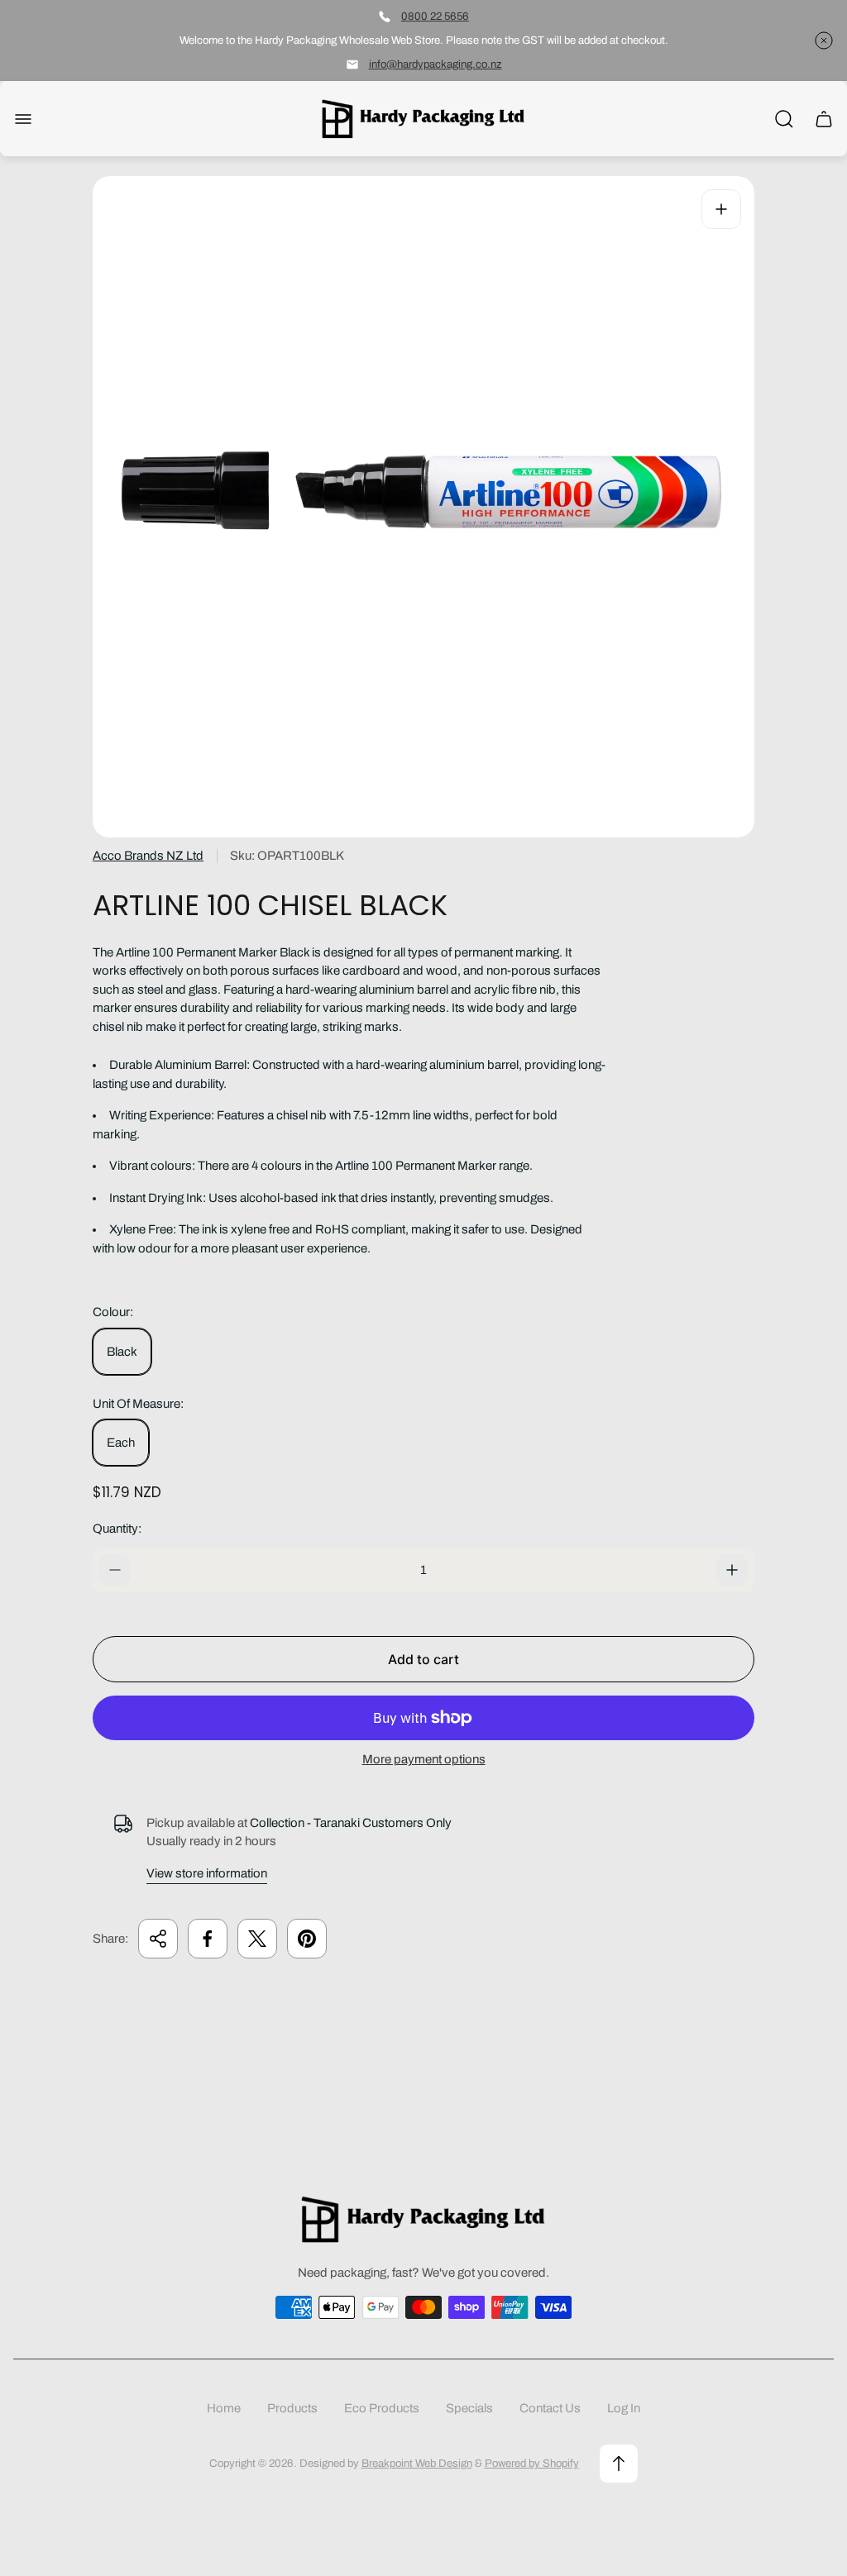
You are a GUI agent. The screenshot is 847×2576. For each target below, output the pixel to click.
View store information (207, 1873)
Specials (469, 2408)
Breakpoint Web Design (417, 2463)
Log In (624, 2408)
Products (292, 2408)
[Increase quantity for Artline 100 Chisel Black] (732, 1570)
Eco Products (382, 2408)
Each (121, 1443)
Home (224, 2408)
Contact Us (550, 2408)
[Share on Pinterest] (307, 1939)
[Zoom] (721, 209)
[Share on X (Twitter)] (257, 1939)
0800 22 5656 (435, 16)
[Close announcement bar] (824, 41)
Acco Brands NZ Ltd (148, 856)
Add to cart (423, 1659)
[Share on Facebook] (208, 1939)
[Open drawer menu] (23, 119)
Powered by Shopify (532, 2463)
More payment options (424, 1759)
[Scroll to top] (619, 2464)
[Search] (784, 119)
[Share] (158, 1939)
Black (122, 1352)
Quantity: (117, 1529)
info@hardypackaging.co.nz (435, 64)
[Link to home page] (423, 2219)
